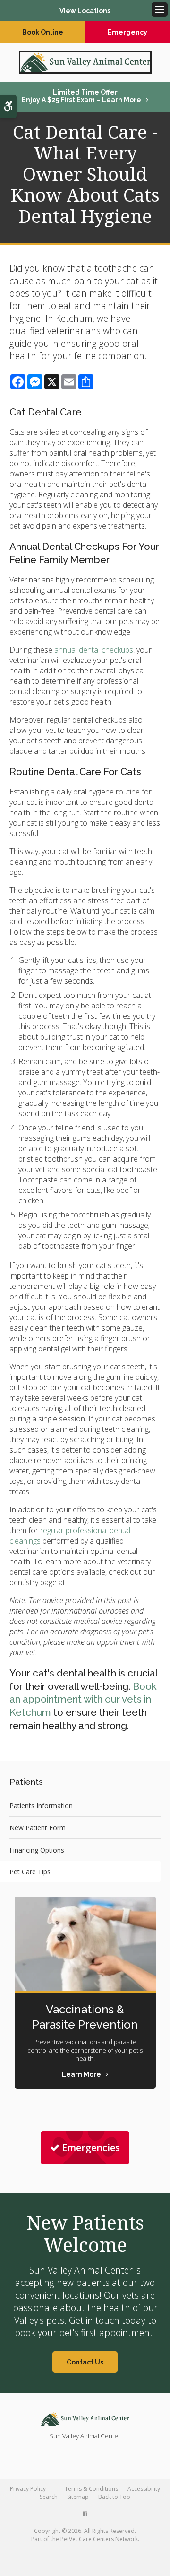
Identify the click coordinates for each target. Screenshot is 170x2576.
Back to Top (114, 2497)
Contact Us (85, 2362)
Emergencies (91, 2148)
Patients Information (41, 1805)
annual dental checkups (94, 650)
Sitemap (78, 2497)
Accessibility (144, 2489)
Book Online (43, 32)
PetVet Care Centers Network (99, 2539)
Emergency (127, 32)
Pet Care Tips (30, 1872)
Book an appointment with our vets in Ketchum (83, 1700)
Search (49, 2497)
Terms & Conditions (91, 2489)
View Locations (85, 11)
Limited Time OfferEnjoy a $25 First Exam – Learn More (81, 96)
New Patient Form (38, 1828)
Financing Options (37, 1850)
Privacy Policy (28, 2489)
